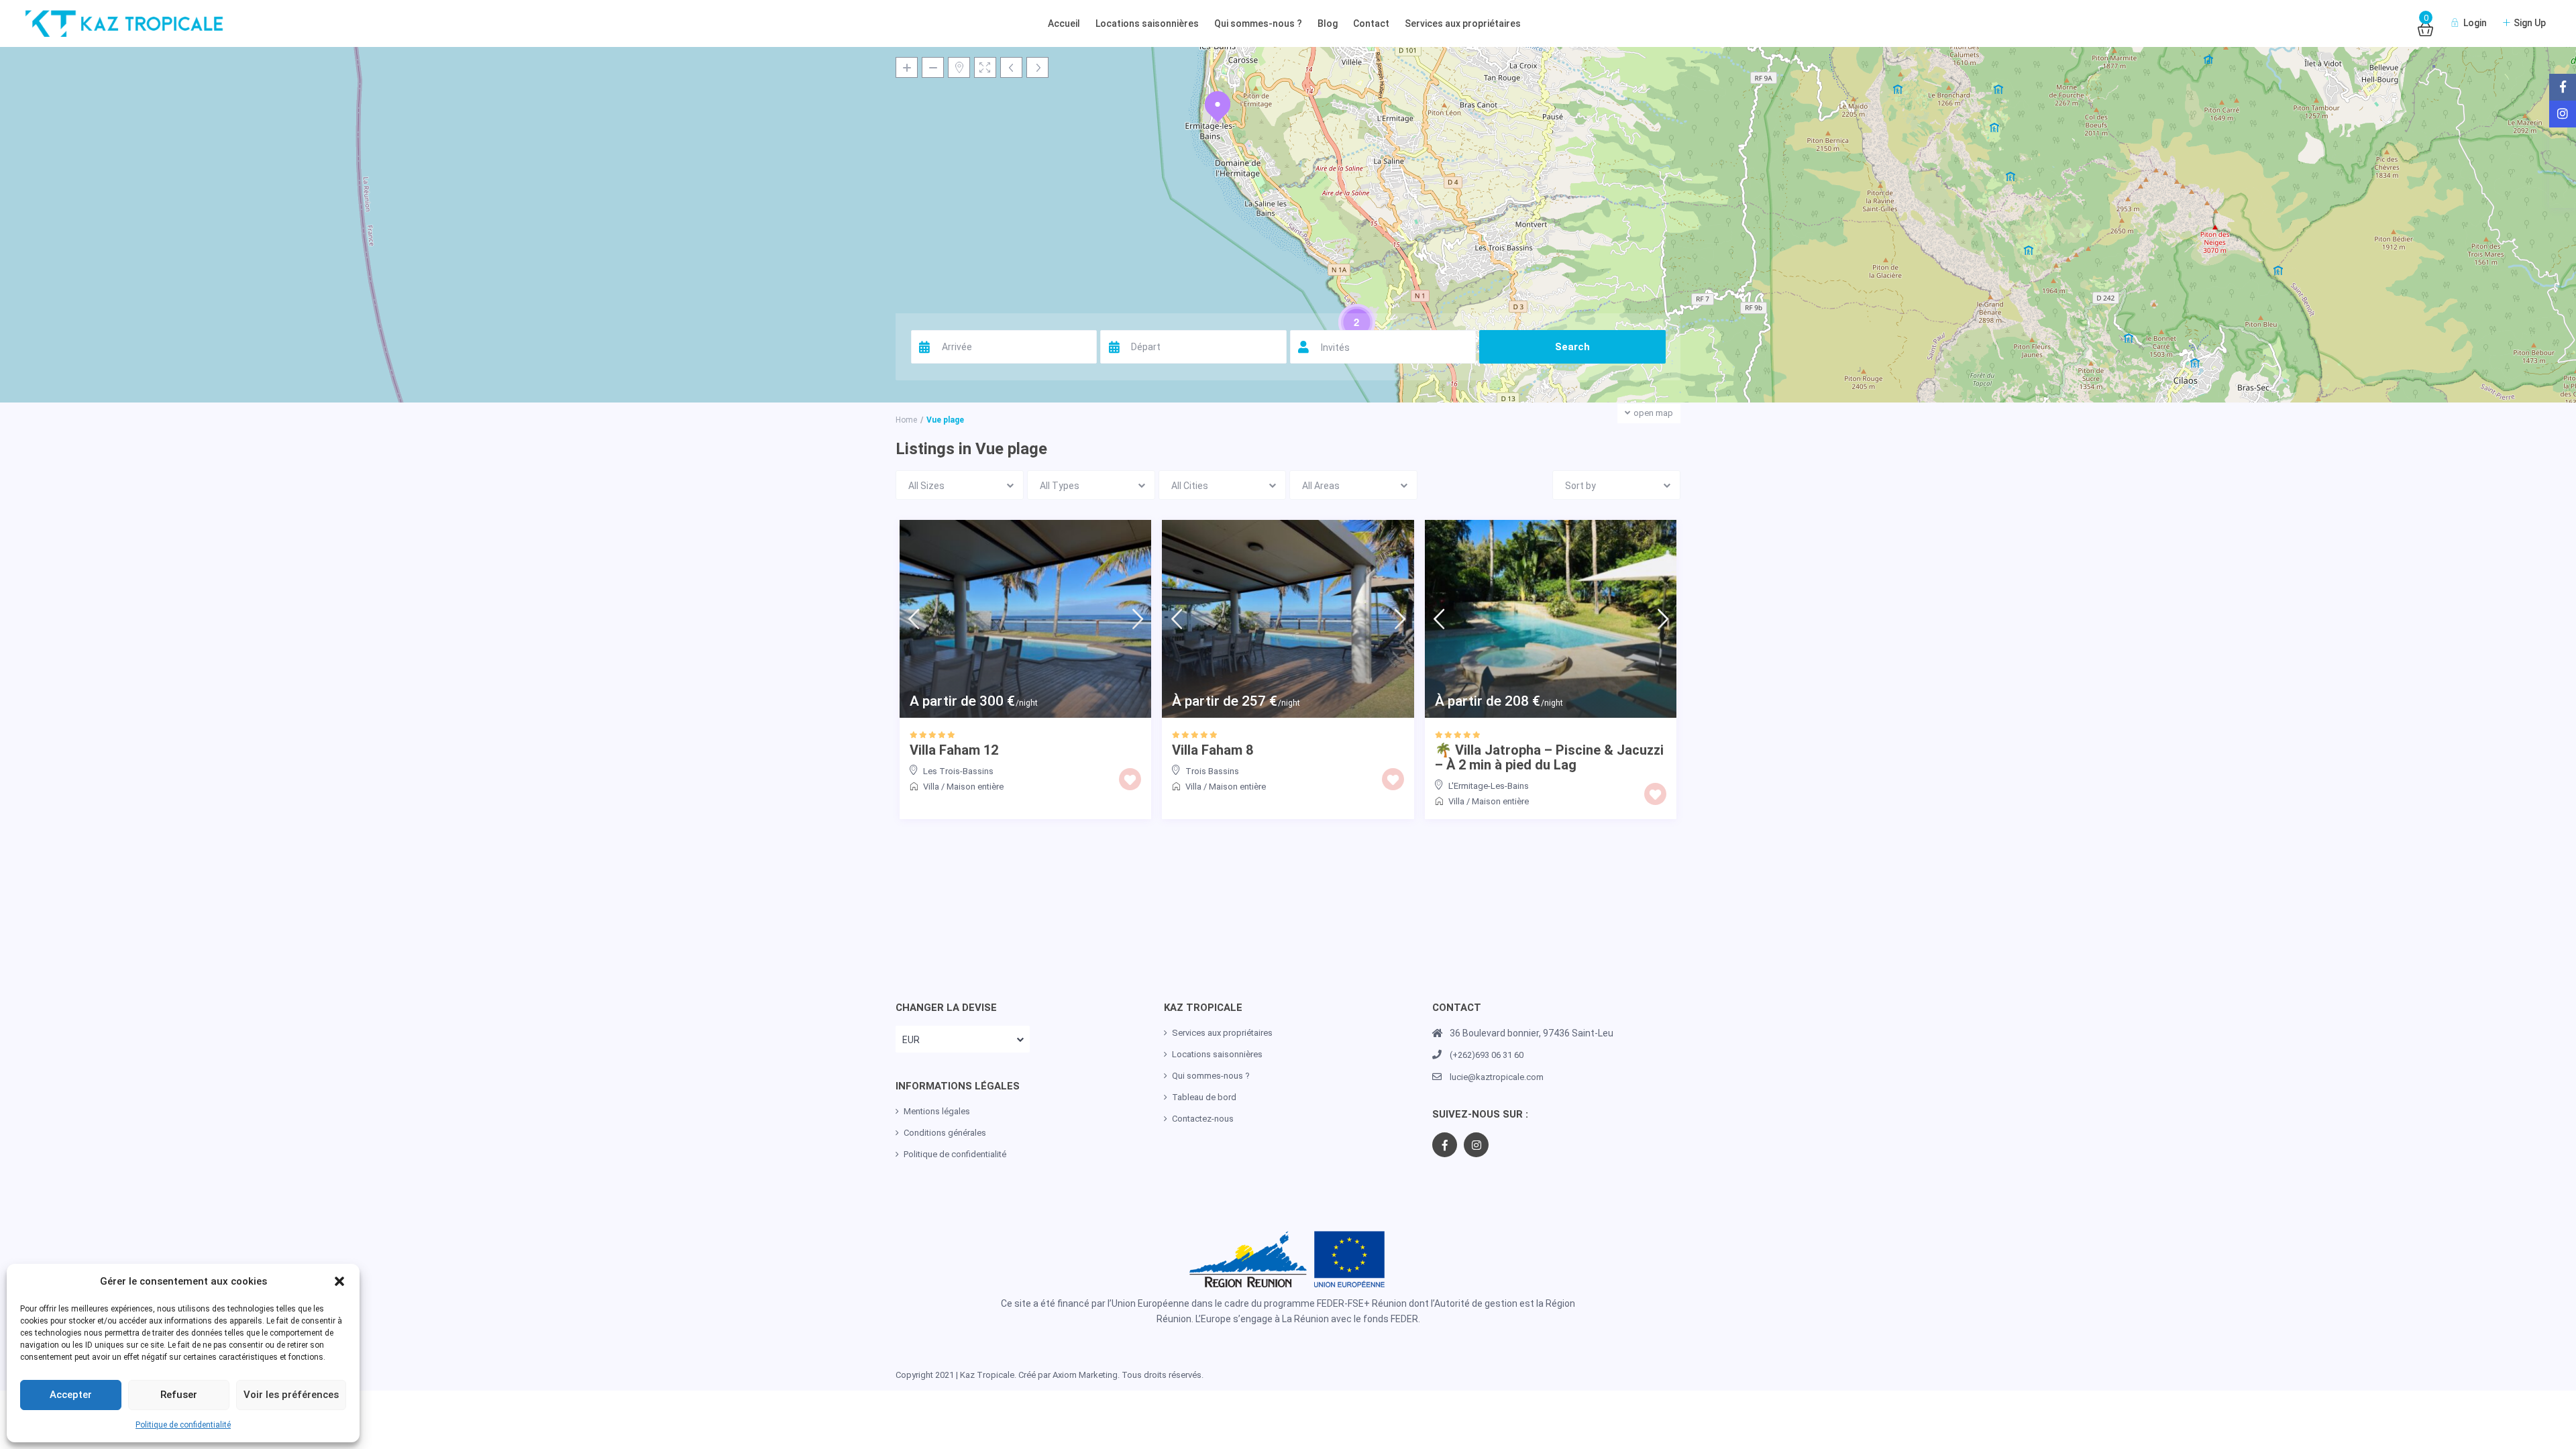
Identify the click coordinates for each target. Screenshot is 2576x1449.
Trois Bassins (1212, 771)
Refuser (179, 1395)
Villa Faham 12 (954, 750)
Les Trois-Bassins (958, 771)
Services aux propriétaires (1463, 23)
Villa (931, 787)
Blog (1328, 23)
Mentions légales (937, 1111)
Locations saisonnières (1147, 23)
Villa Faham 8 (1213, 750)
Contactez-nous (1203, 1119)
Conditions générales (945, 1133)
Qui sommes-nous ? (1258, 23)
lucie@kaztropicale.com (1497, 1077)
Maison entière (975, 787)
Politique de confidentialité (183, 1425)
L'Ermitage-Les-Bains (1489, 786)
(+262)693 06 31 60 (1487, 1055)
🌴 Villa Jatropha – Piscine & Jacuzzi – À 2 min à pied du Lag (1549, 757)
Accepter (71, 1395)
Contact (1371, 23)
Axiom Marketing (1085, 1375)
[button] (339, 1281)
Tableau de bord (1204, 1097)
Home (906, 420)
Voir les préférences (291, 1395)
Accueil (1064, 23)
